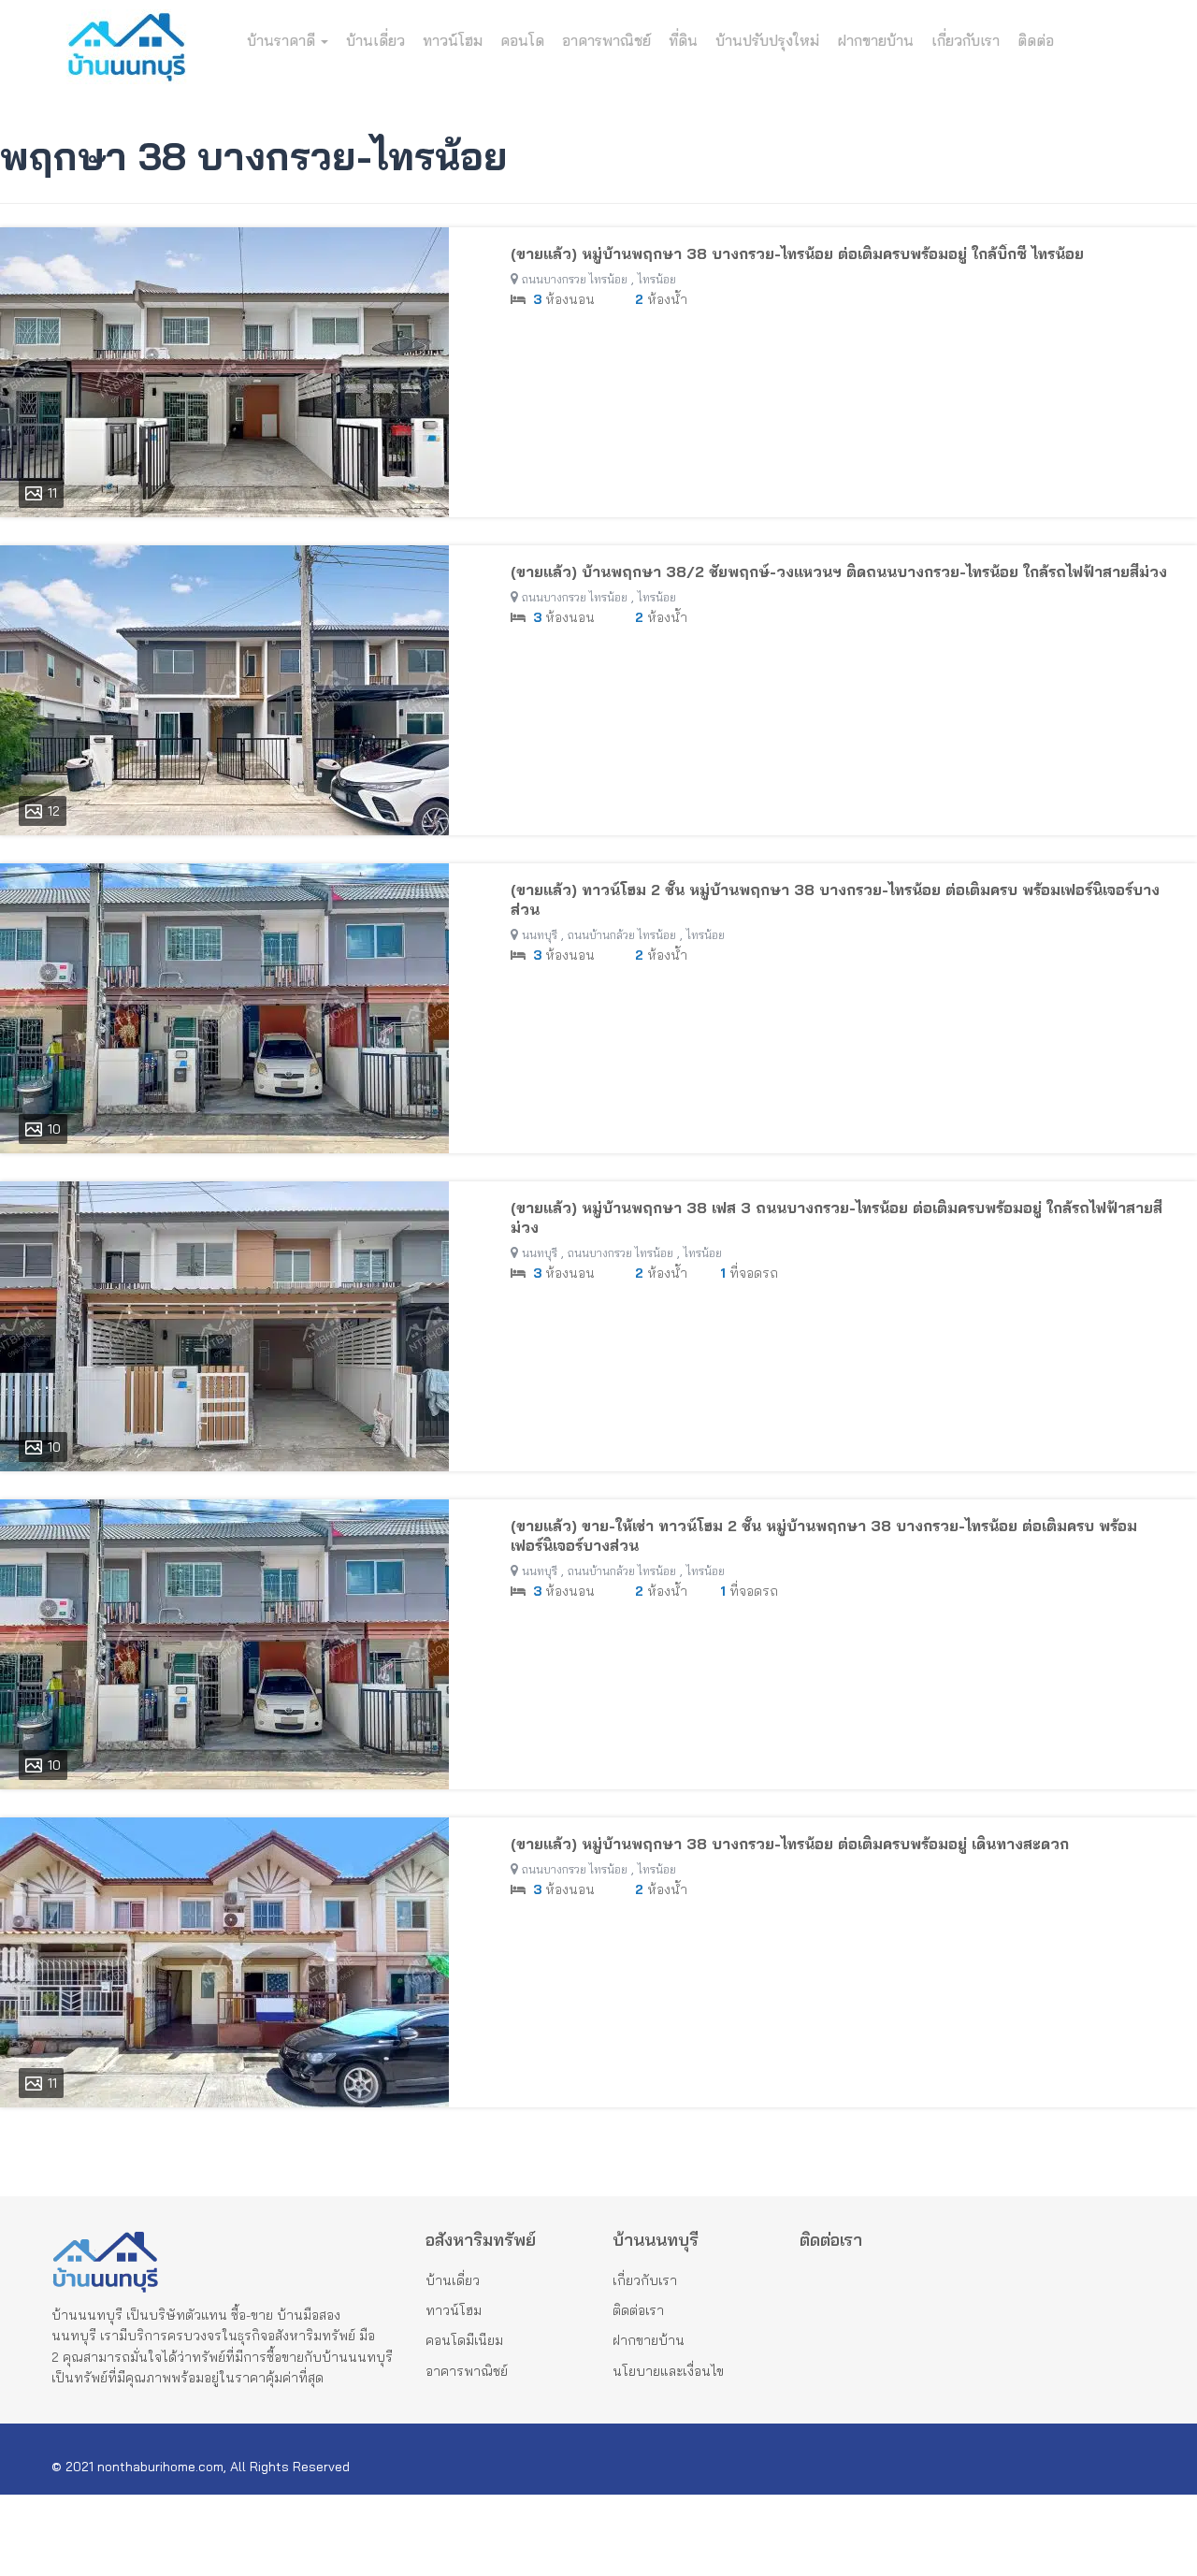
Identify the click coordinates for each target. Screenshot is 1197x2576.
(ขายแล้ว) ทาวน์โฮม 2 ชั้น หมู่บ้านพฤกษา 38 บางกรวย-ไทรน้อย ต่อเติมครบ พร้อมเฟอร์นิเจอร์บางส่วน (835, 899)
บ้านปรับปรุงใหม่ (767, 40)
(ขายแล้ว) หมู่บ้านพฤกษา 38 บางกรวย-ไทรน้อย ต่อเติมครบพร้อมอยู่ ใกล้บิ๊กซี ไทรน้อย (797, 253)
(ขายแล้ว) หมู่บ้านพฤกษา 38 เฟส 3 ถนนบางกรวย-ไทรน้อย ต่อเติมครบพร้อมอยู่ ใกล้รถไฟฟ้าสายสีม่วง (836, 1217)
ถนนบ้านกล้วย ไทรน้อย (622, 935)
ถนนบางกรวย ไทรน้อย (575, 279)
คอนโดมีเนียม (464, 2340)
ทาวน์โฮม (453, 40)
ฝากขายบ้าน (875, 40)
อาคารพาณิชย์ (606, 40)
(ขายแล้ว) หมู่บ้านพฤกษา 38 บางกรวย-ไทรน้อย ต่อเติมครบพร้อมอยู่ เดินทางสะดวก (790, 1844)
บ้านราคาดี (283, 40)
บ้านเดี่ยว (375, 40)
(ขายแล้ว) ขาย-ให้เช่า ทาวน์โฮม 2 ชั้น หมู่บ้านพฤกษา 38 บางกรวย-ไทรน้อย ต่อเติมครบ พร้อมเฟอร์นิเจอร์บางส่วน (824, 1535)
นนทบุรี (540, 935)
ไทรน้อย (657, 279)
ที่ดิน (683, 40)
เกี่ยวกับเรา (966, 40)
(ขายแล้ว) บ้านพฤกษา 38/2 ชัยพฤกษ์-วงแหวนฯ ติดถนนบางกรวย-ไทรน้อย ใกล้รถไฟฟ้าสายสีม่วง (839, 572)
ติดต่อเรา (638, 2310)
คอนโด (522, 40)
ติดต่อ (1036, 40)
